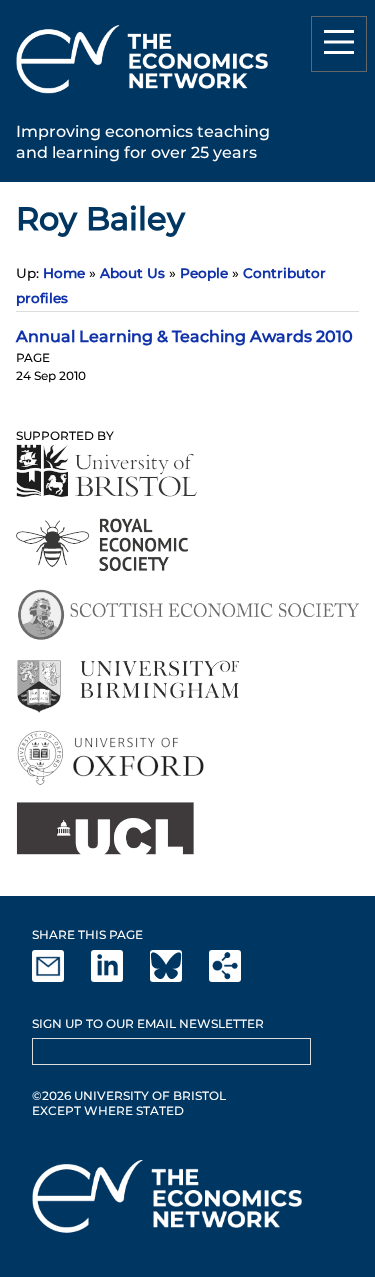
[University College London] (105, 828)
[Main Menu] (339, 44)
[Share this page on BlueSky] (178, 977)
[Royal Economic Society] (103, 544)
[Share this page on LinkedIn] (119, 977)
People (204, 273)
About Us (132, 273)
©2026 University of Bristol (129, 1095)
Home (64, 273)
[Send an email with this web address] (60, 977)
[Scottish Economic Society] (187, 615)
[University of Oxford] (112, 757)
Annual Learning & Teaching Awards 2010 (184, 336)
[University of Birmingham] (127, 686)
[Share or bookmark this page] (237, 977)
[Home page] (142, 96)
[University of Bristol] (107, 470)
